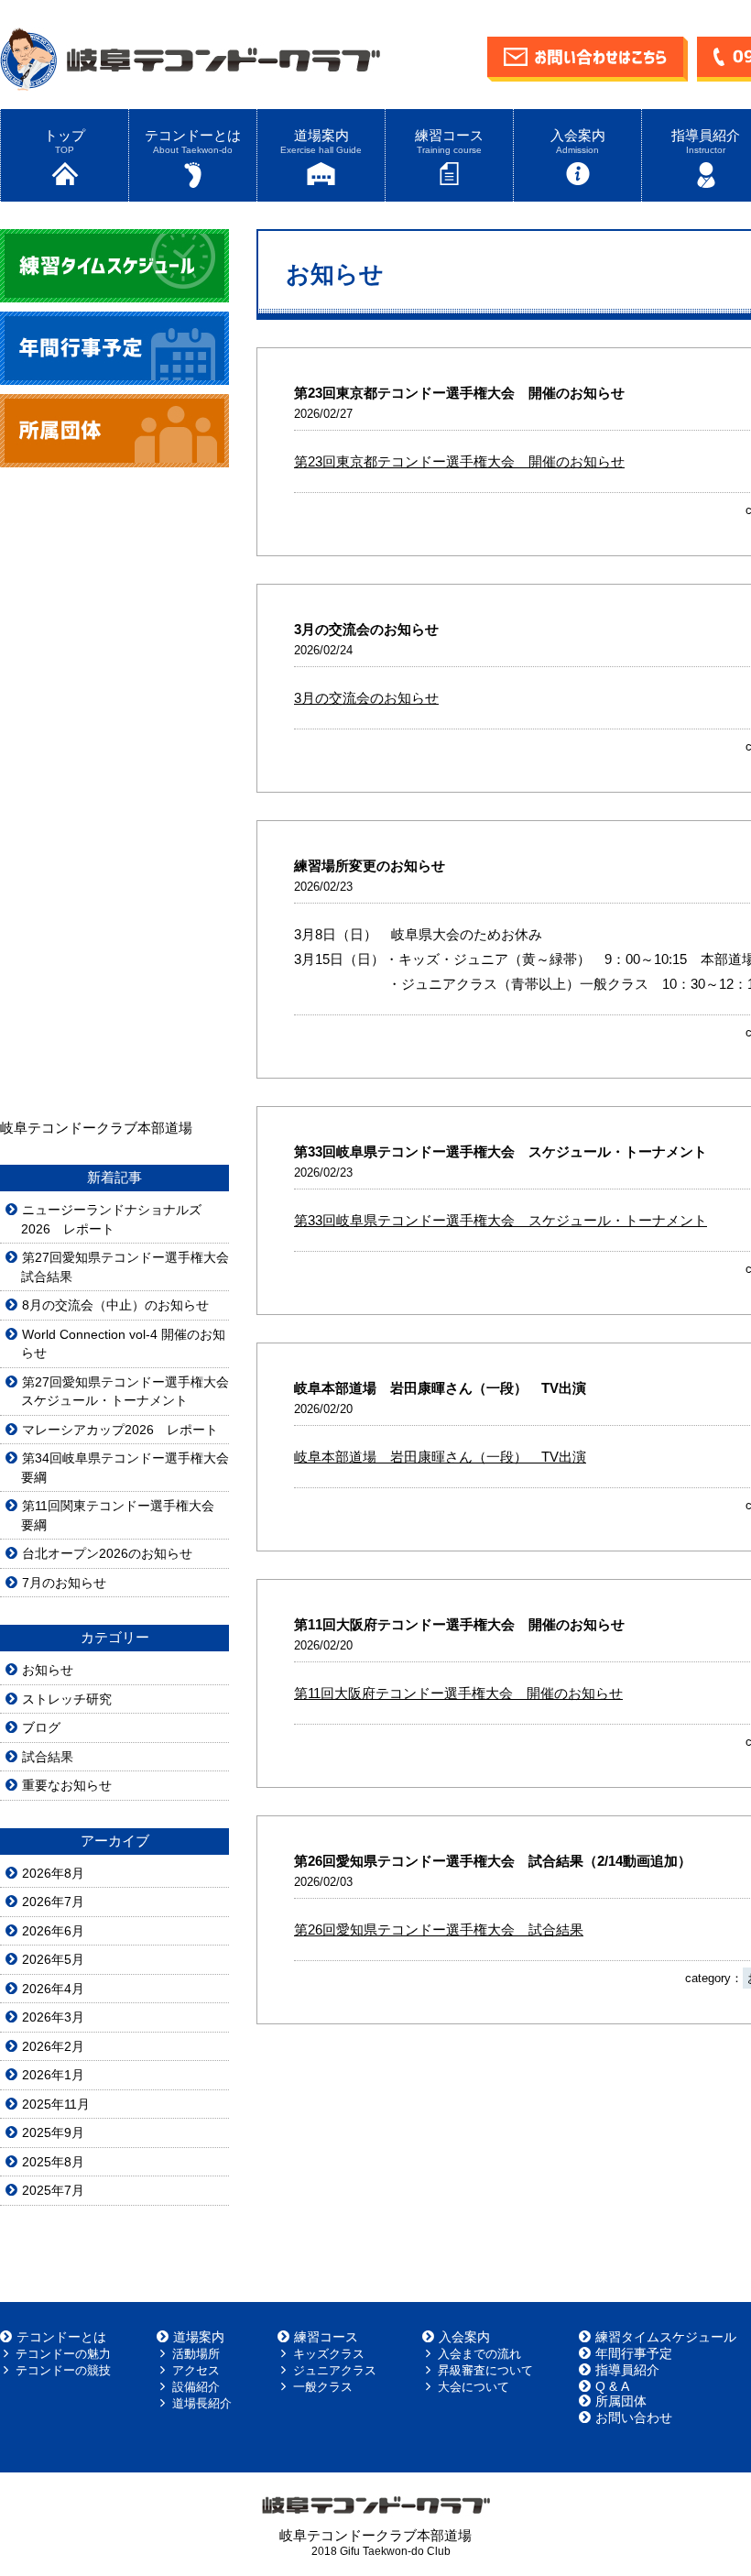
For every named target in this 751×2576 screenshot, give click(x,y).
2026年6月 (53, 1931)
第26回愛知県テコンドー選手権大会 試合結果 (439, 1929)
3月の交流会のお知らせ (366, 698)
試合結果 (48, 1757)
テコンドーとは (193, 141)
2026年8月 (53, 1873)
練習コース (449, 141)
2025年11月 (56, 2104)
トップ (65, 141)
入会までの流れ (479, 2354)
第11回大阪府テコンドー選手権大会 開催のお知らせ (458, 1693)
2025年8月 (53, 2162)
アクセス (196, 2370)
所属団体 (621, 2401)
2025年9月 (53, 2132)
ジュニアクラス (335, 2370)
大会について (473, 2387)
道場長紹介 (202, 2403)
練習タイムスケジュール (666, 2337)
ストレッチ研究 (67, 1699)
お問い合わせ (634, 2417)
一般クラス (323, 2387)
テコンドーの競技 (63, 2370)
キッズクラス (329, 2354)
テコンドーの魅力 (63, 2354)
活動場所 (196, 2354)
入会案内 (578, 141)
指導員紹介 (627, 2370)
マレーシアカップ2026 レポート (120, 1430)
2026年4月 (53, 1989)
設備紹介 (196, 2387)
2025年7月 (53, 2190)
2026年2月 (53, 2046)
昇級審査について (485, 2370)
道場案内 (321, 141)
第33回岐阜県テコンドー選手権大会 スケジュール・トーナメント (501, 1220)
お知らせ (48, 1670)
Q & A (612, 2386)
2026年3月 (53, 2017)
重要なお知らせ (67, 1785)
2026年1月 (53, 2075)
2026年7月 (53, 1902)
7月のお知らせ (64, 1583)
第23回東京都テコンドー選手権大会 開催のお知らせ (459, 461)
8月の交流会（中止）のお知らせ (115, 1305)
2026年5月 (53, 1959)
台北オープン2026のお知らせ (107, 1553)
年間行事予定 (634, 2353)
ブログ (41, 1727)
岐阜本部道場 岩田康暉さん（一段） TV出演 (440, 1457)
